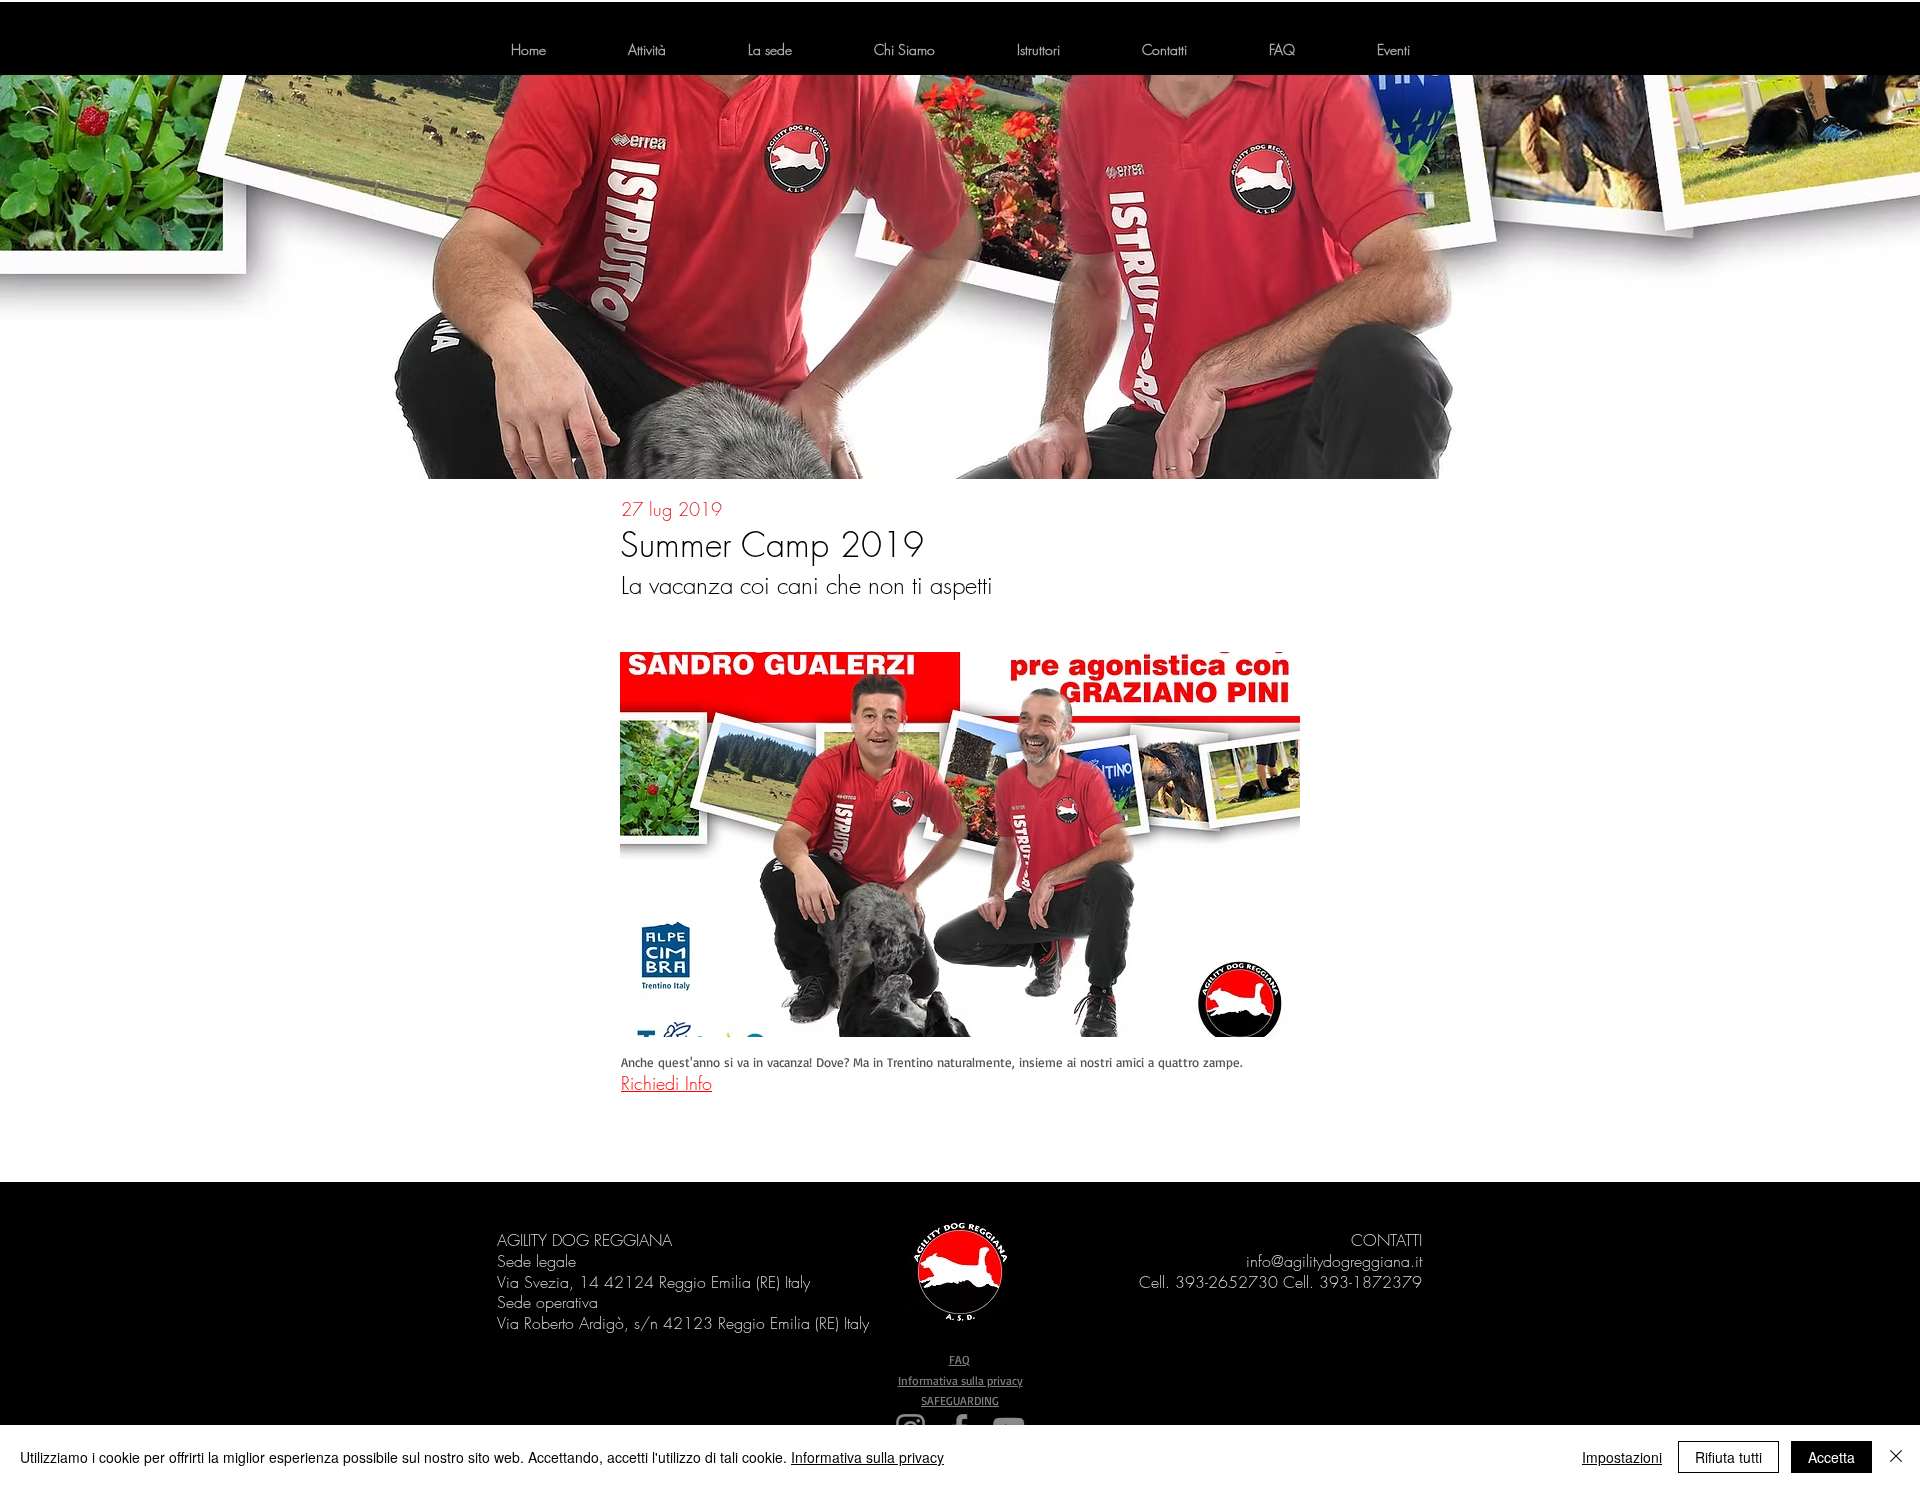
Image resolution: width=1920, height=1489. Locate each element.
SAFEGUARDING (960, 1400)
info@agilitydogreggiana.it (1334, 1261)
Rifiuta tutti (1728, 1457)
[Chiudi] (1896, 1457)
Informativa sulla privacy (960, 1380)
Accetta (1831, 1457)
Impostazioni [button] (1622, 1457)
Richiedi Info (666, 1083)
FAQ (959, 1359)
